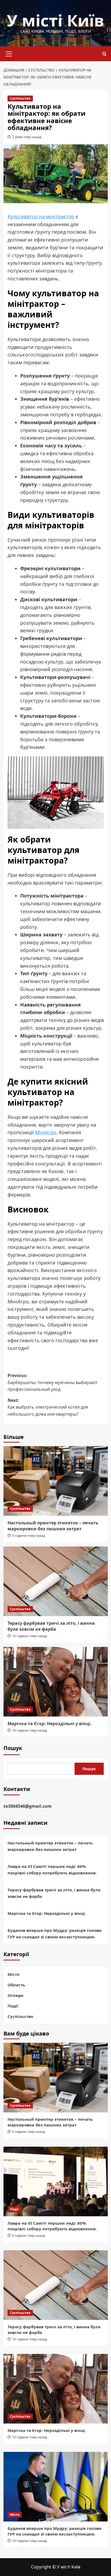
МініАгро (46, 1132)
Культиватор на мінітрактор (41, 216)
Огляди (15, 1995)
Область (16, 1985)
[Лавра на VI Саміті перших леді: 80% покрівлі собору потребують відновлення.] (56, 2181)
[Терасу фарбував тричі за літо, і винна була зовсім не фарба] (56, 1581)
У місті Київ (55, 20)
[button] (9, 53)
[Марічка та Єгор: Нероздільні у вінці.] (56, 1682)
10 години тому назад (30, 1636)
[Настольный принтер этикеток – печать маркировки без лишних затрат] (56, 1481)
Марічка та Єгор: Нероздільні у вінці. (50, 1724)
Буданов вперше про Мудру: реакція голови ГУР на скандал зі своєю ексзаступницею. (55, 1933)
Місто (13, 1974)
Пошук (13, 1748)
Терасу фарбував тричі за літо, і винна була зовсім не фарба (51, 1626)
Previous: (53, 1382)
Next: (48, 1407)
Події (13, 2006)
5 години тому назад (29, 1536)
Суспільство (20, 98)
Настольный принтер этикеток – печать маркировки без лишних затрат (53, 1526)
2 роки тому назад (27, 137)
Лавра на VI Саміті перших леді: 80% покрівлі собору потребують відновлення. (52, 1870)
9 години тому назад (29, 2236)
